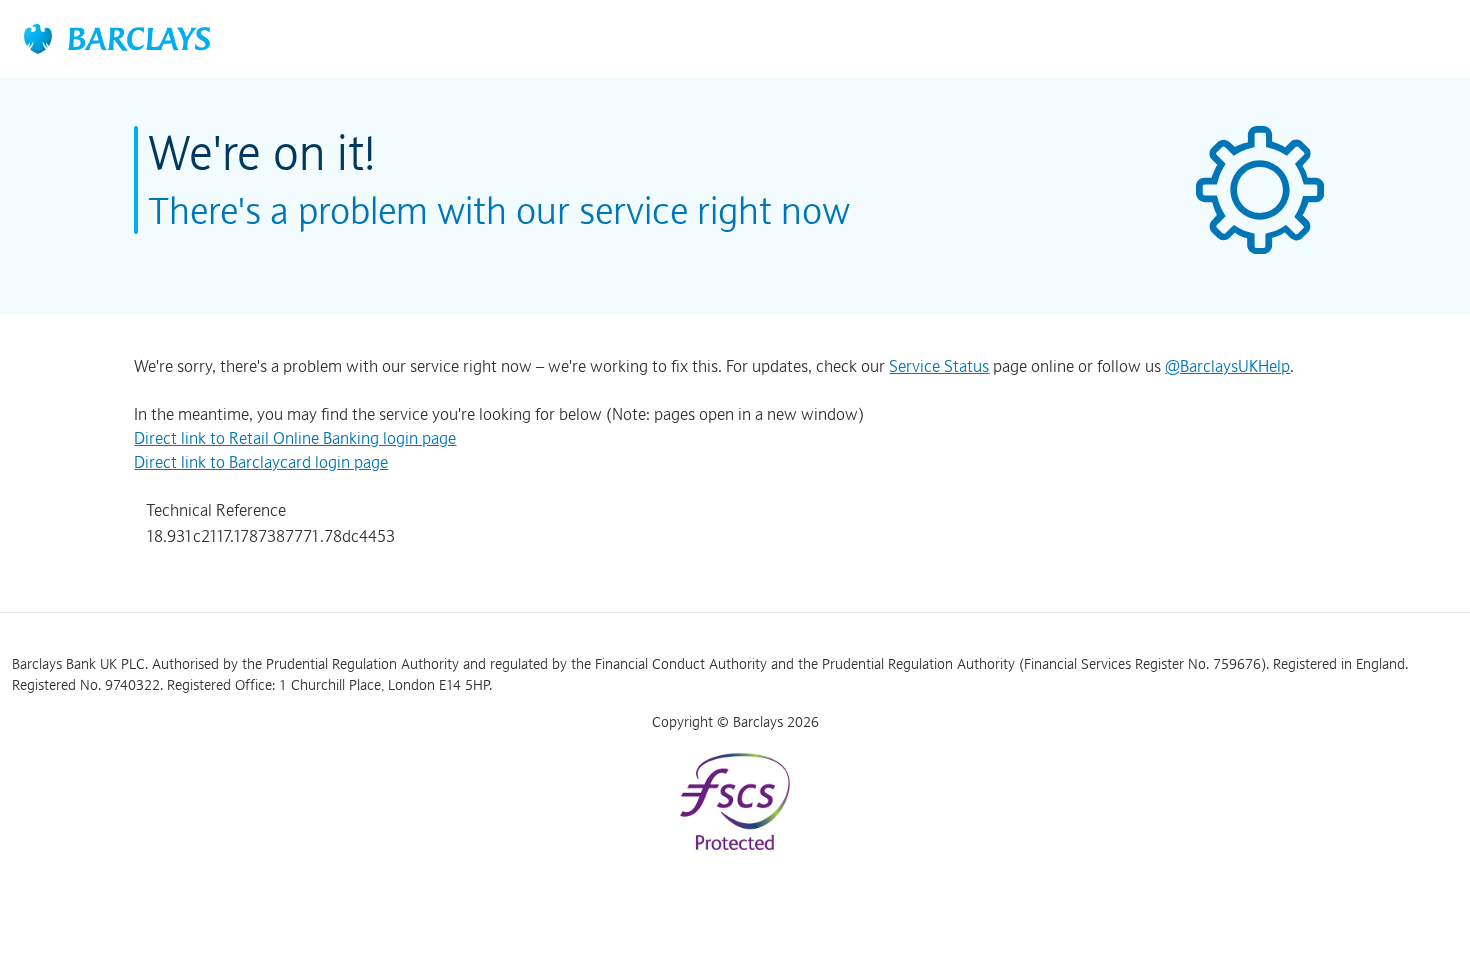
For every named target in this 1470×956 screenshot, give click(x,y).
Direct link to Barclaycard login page (261, 462)
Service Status (939, 366)
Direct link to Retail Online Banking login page (295, 438)
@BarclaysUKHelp (1227, 366)
